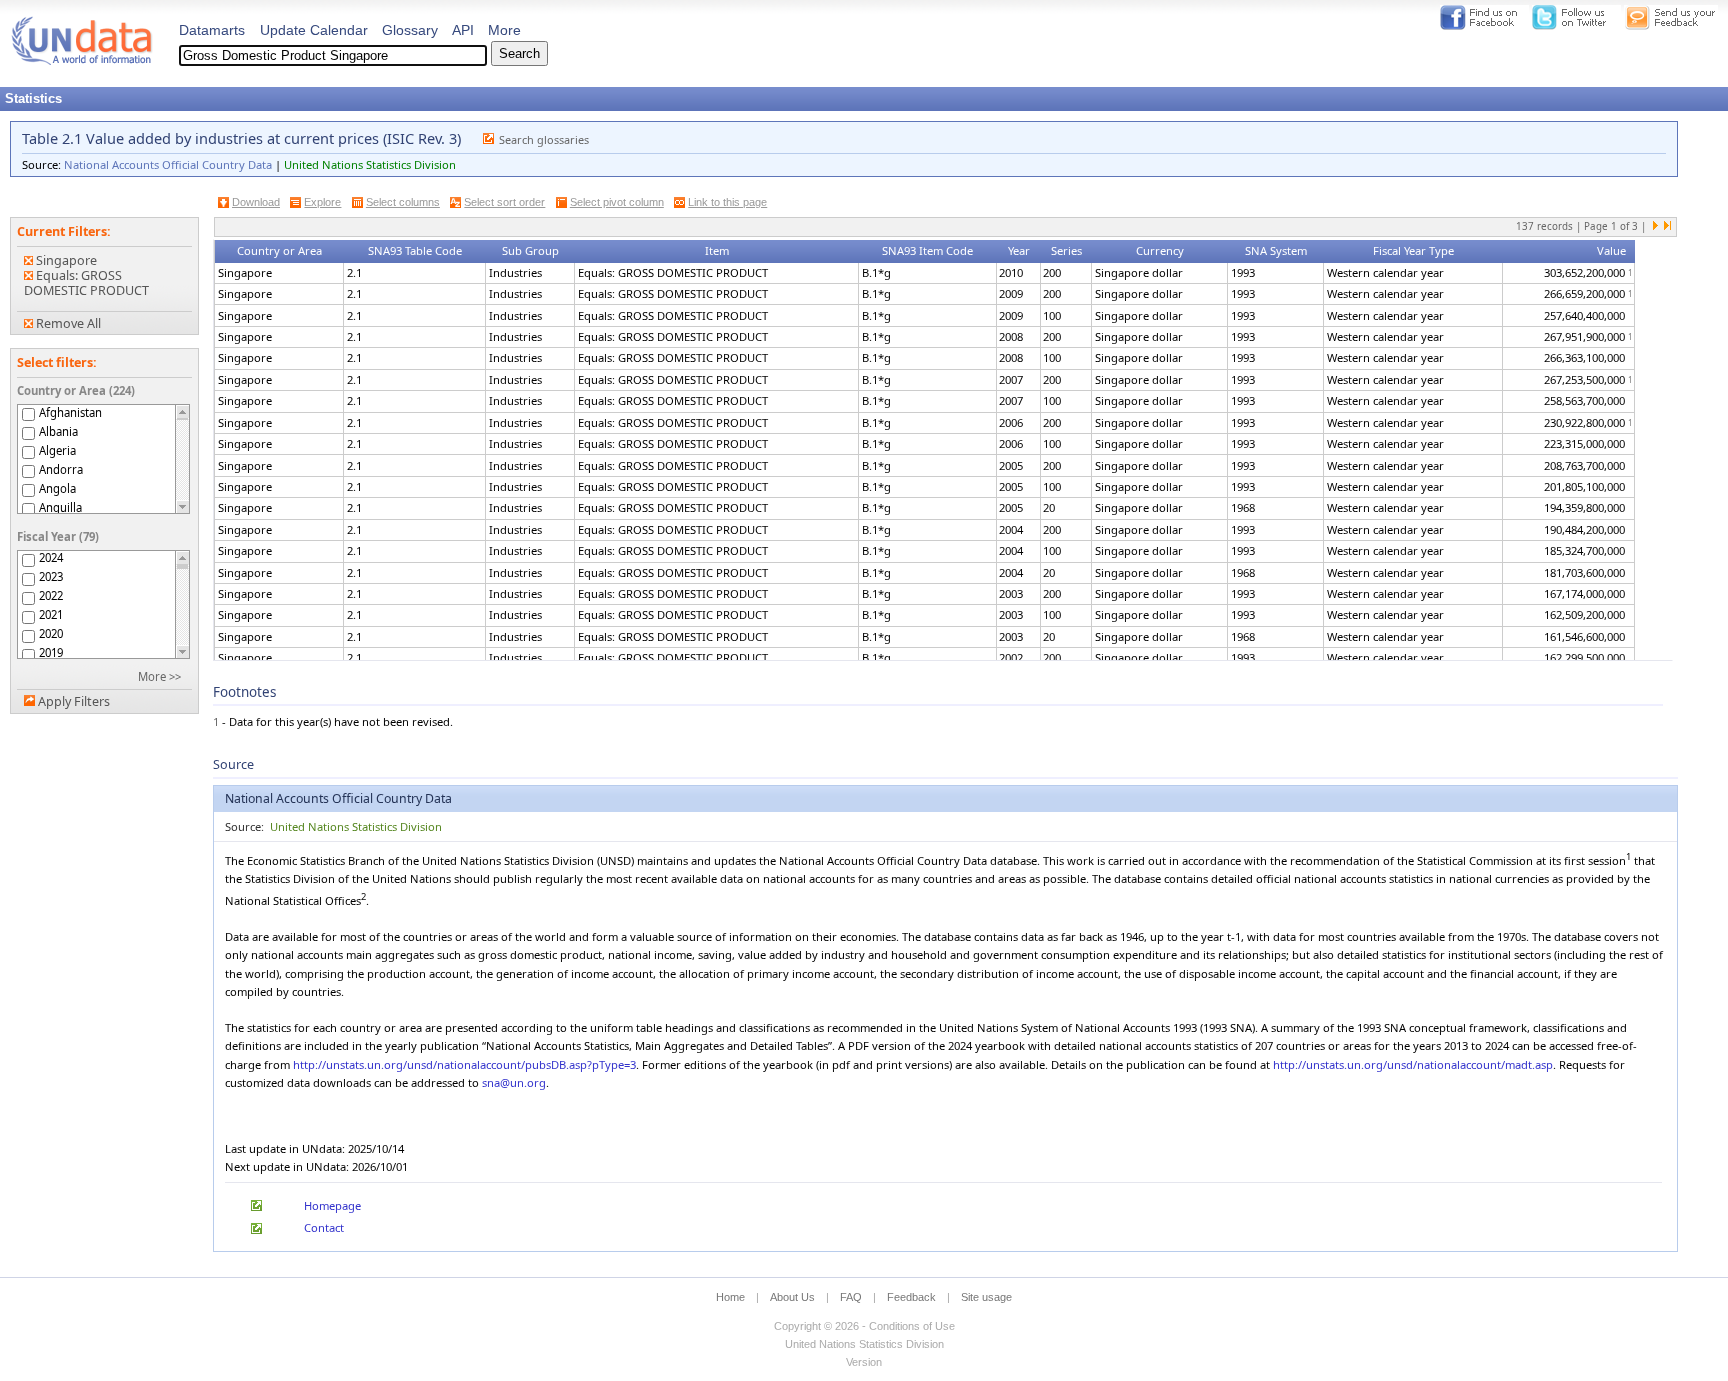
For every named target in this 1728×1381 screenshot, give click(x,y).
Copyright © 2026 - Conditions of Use (864, 1326)
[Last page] (1667, 227)
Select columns (403, 202)
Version (864, 1362)
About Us (792, 1297)
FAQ (851, 1297)
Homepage (332, 1205)
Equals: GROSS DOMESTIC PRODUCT (86, 283)
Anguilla (60, 507)
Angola (57, 488)
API (463, 30)
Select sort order (504, 202)
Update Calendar (314, 30)
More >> (159, 676)
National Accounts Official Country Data (168, 164)
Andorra (61, 469)
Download (256, 202)
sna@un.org (514, 1082)
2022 (51, 596)
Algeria (57, 450)
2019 (51, 653)
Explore (322, 202)
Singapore (65, 260)
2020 (51, 634)
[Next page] (1656, 227)
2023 (51, 577)
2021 (51, 615)
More (504, 30)
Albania (58, 431)
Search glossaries (544, 139)
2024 (51, 558)
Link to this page (727, 202)
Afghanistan (70, 412)
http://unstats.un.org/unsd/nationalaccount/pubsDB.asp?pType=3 (464, 1064)
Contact (324, 1227)
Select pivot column (617, 202)
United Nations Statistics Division (370, 164)
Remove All (67, 323)
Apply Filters (74, 701)
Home (730, 1297)
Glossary (410, 30)
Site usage (986, 1297)
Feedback (911, 1297)
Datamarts (212, 30)
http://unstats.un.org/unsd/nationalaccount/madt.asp (1413, 1064)
